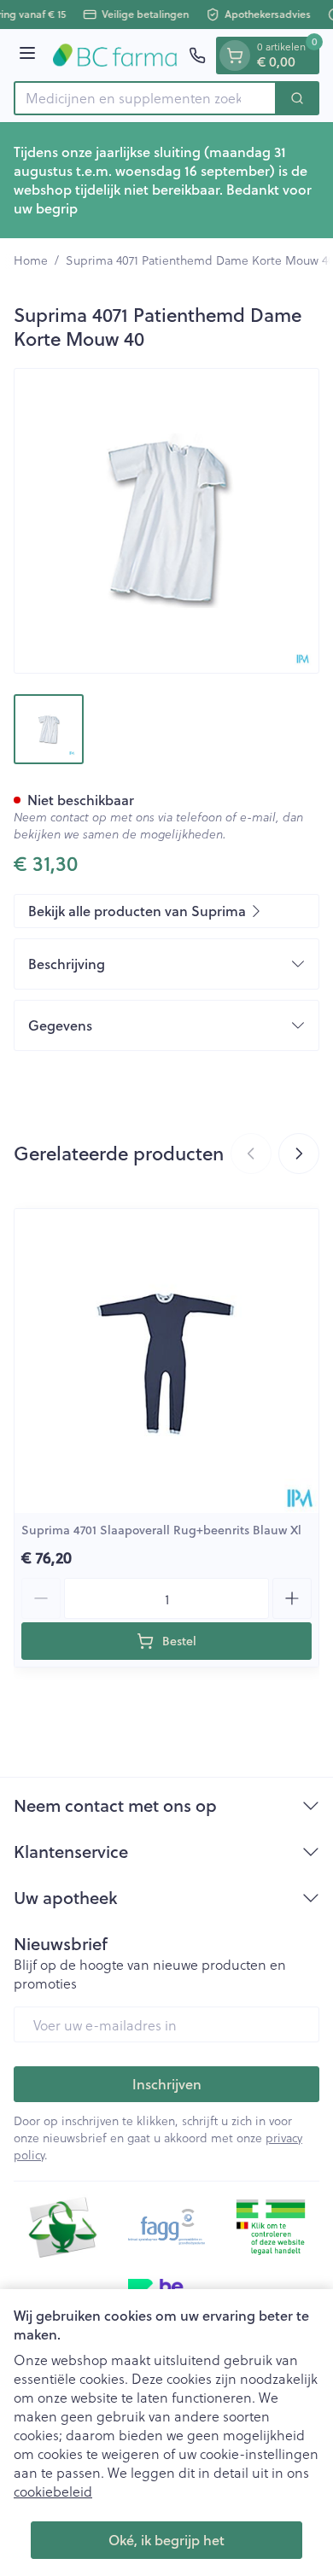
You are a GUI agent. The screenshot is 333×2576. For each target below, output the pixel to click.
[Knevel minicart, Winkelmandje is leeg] (235, 55)
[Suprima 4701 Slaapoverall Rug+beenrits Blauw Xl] (166, 1361)
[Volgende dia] (299, 1154)
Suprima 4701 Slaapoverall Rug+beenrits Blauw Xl (161, 1530)
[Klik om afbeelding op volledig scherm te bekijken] (166, 521)
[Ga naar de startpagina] (115, 55)
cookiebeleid (53, 2491)
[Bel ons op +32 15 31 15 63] (197, 55)
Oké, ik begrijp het (166, 2540)
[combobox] (145, 98)
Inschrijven (167, 2084)
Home (31, 260)
